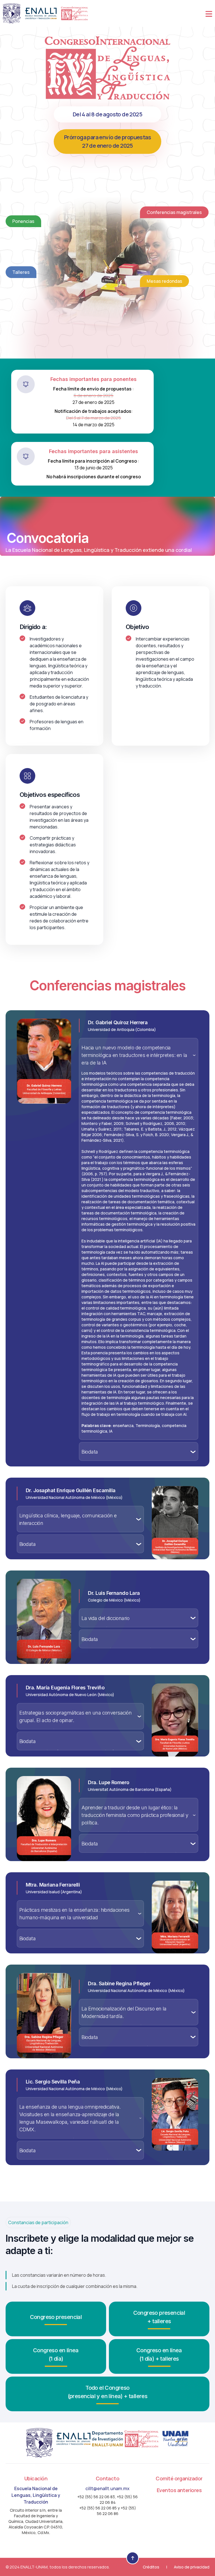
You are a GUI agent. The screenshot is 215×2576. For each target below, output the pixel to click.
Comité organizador (179, 2478)
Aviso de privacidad (192, 2567)
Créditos (151, 2567)
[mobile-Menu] (209, 13)
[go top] (133, 2558)
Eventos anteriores (179, 2490)
